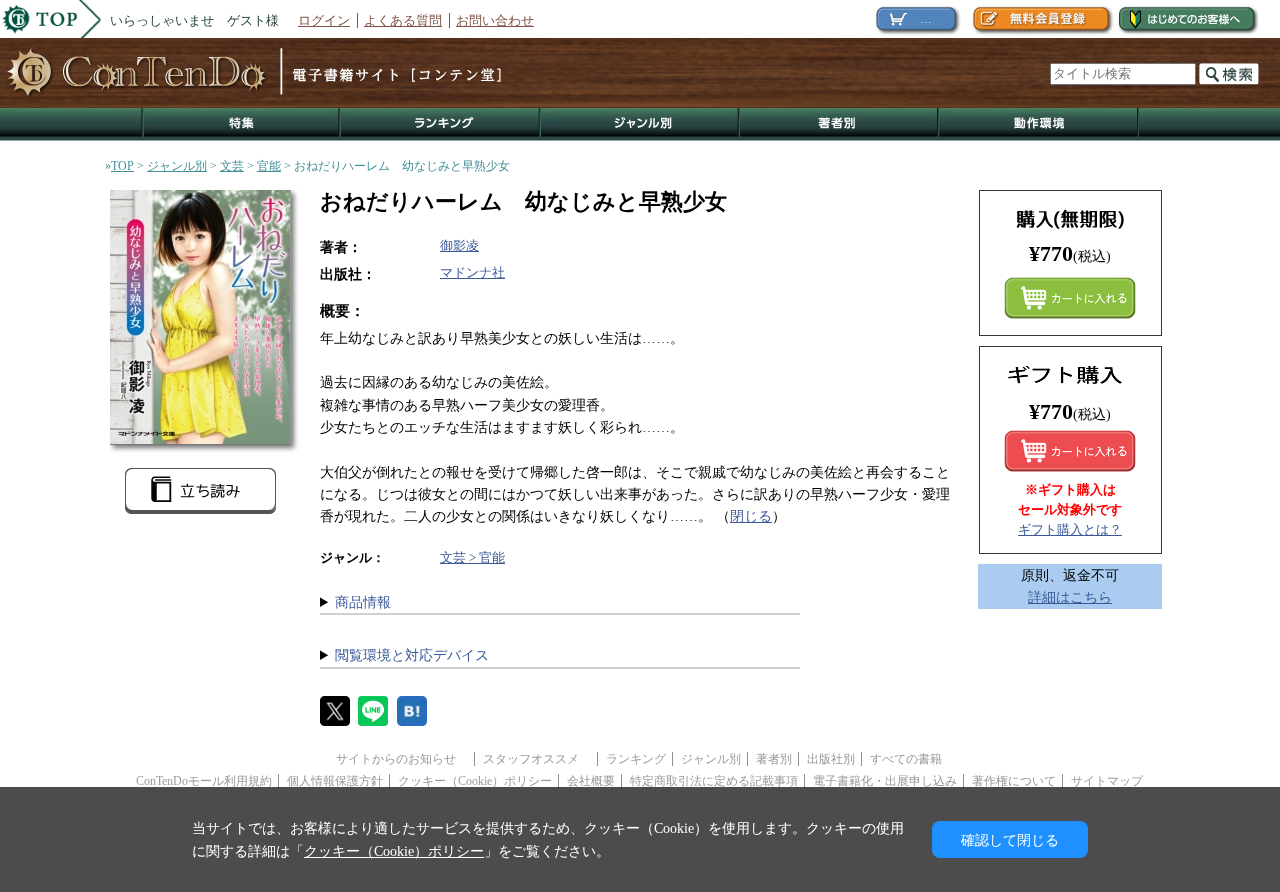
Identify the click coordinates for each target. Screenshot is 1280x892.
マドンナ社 (472, 272)
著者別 (774, 759)
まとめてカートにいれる (1070, 298)
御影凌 (459, 245)
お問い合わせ (495, 20)
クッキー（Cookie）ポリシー (475, 781)
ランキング (441, 124)
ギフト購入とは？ (1070, 529)
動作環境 (1039, 124)
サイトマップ (1107, 781)
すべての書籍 (906, 759)
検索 (1229, 74)
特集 (241, 124)
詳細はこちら (1070, 597)
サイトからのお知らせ (402, 759)
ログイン (324, 20)
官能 (269, 166)
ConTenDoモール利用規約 (204, 781)
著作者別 (839, 124)
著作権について (1014, 781)
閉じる (751, 516)
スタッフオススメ (537, 759)
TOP (122, 166)
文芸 (232, 166)
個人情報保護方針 (335, 781)
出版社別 (831, 759)
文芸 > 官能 (472, 557)
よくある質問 (403, 20)
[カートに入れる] (1070, 451)
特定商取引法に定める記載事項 (714, 781)
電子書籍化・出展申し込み (885, 781)
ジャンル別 (640, 124)
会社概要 (591, 781)
